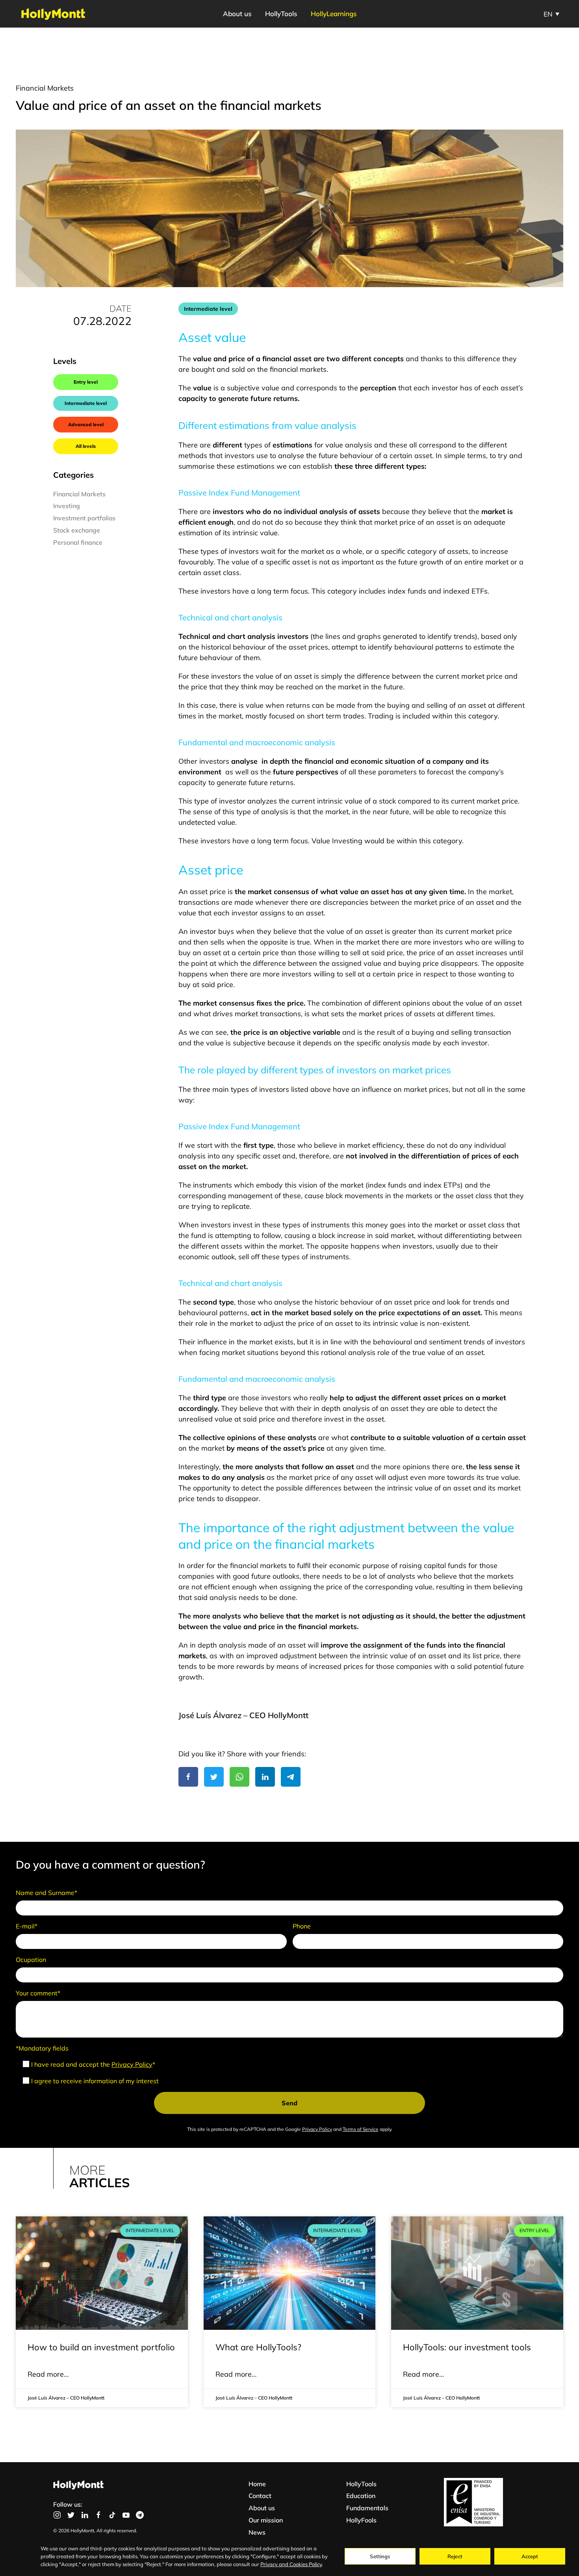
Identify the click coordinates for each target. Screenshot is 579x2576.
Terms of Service (361, 2129)
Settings (380, 2556)
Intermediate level (86, 403)
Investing (67, 506)
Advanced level (86, 424)
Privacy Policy (132, 2064)
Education (361, 2496)
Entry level (86, 382)
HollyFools (361, 2520)
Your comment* (38, 1993)
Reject (455, 2556)
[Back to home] (53, 14)
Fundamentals (367, 2508)
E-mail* (27, 1926)
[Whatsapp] (239, 1777)
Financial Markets (45, 88)
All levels (86, 446)
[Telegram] (291, 1777)
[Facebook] (188, 1777)
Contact (260, 2496)
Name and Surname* (46, 1893)
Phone (302, 1926)
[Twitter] (214, 1777)
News (257, 2532)
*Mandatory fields (42, 2048)
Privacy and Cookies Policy (291, 2564)
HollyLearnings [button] (334, 14)
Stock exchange (77, 530)
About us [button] (237, 14)
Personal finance (78, 542)
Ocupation (31, 1960)
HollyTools (281, 14)
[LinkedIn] (265, 1777)
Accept (530, 2556)
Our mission (266, 2520)
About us (262, 2508)
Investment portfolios (84, 518)
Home (257, 2484)
